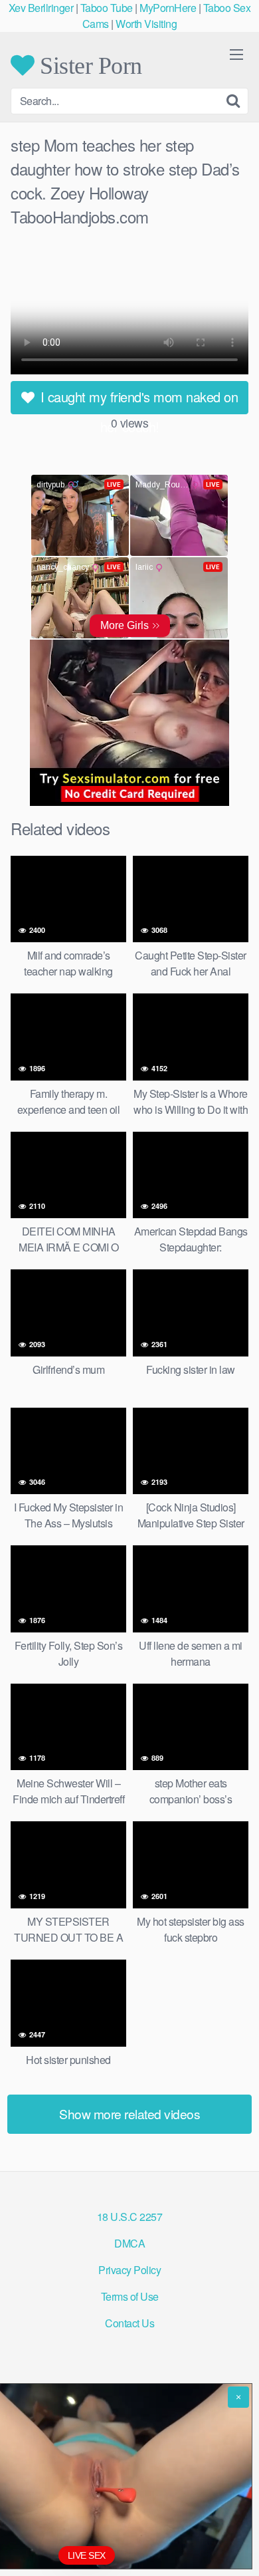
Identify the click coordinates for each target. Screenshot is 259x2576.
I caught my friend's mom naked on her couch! (137, 401)
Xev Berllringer (41, 8)
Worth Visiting (146, 24)
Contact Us (129, 2323)
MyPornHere (168, 8)
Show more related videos (129, 2114)
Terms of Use (130, 2296)
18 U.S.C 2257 (130, 2217)
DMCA (129, 2243)
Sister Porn (88, 65)
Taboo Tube (107, 8)
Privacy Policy (129, 2270)
